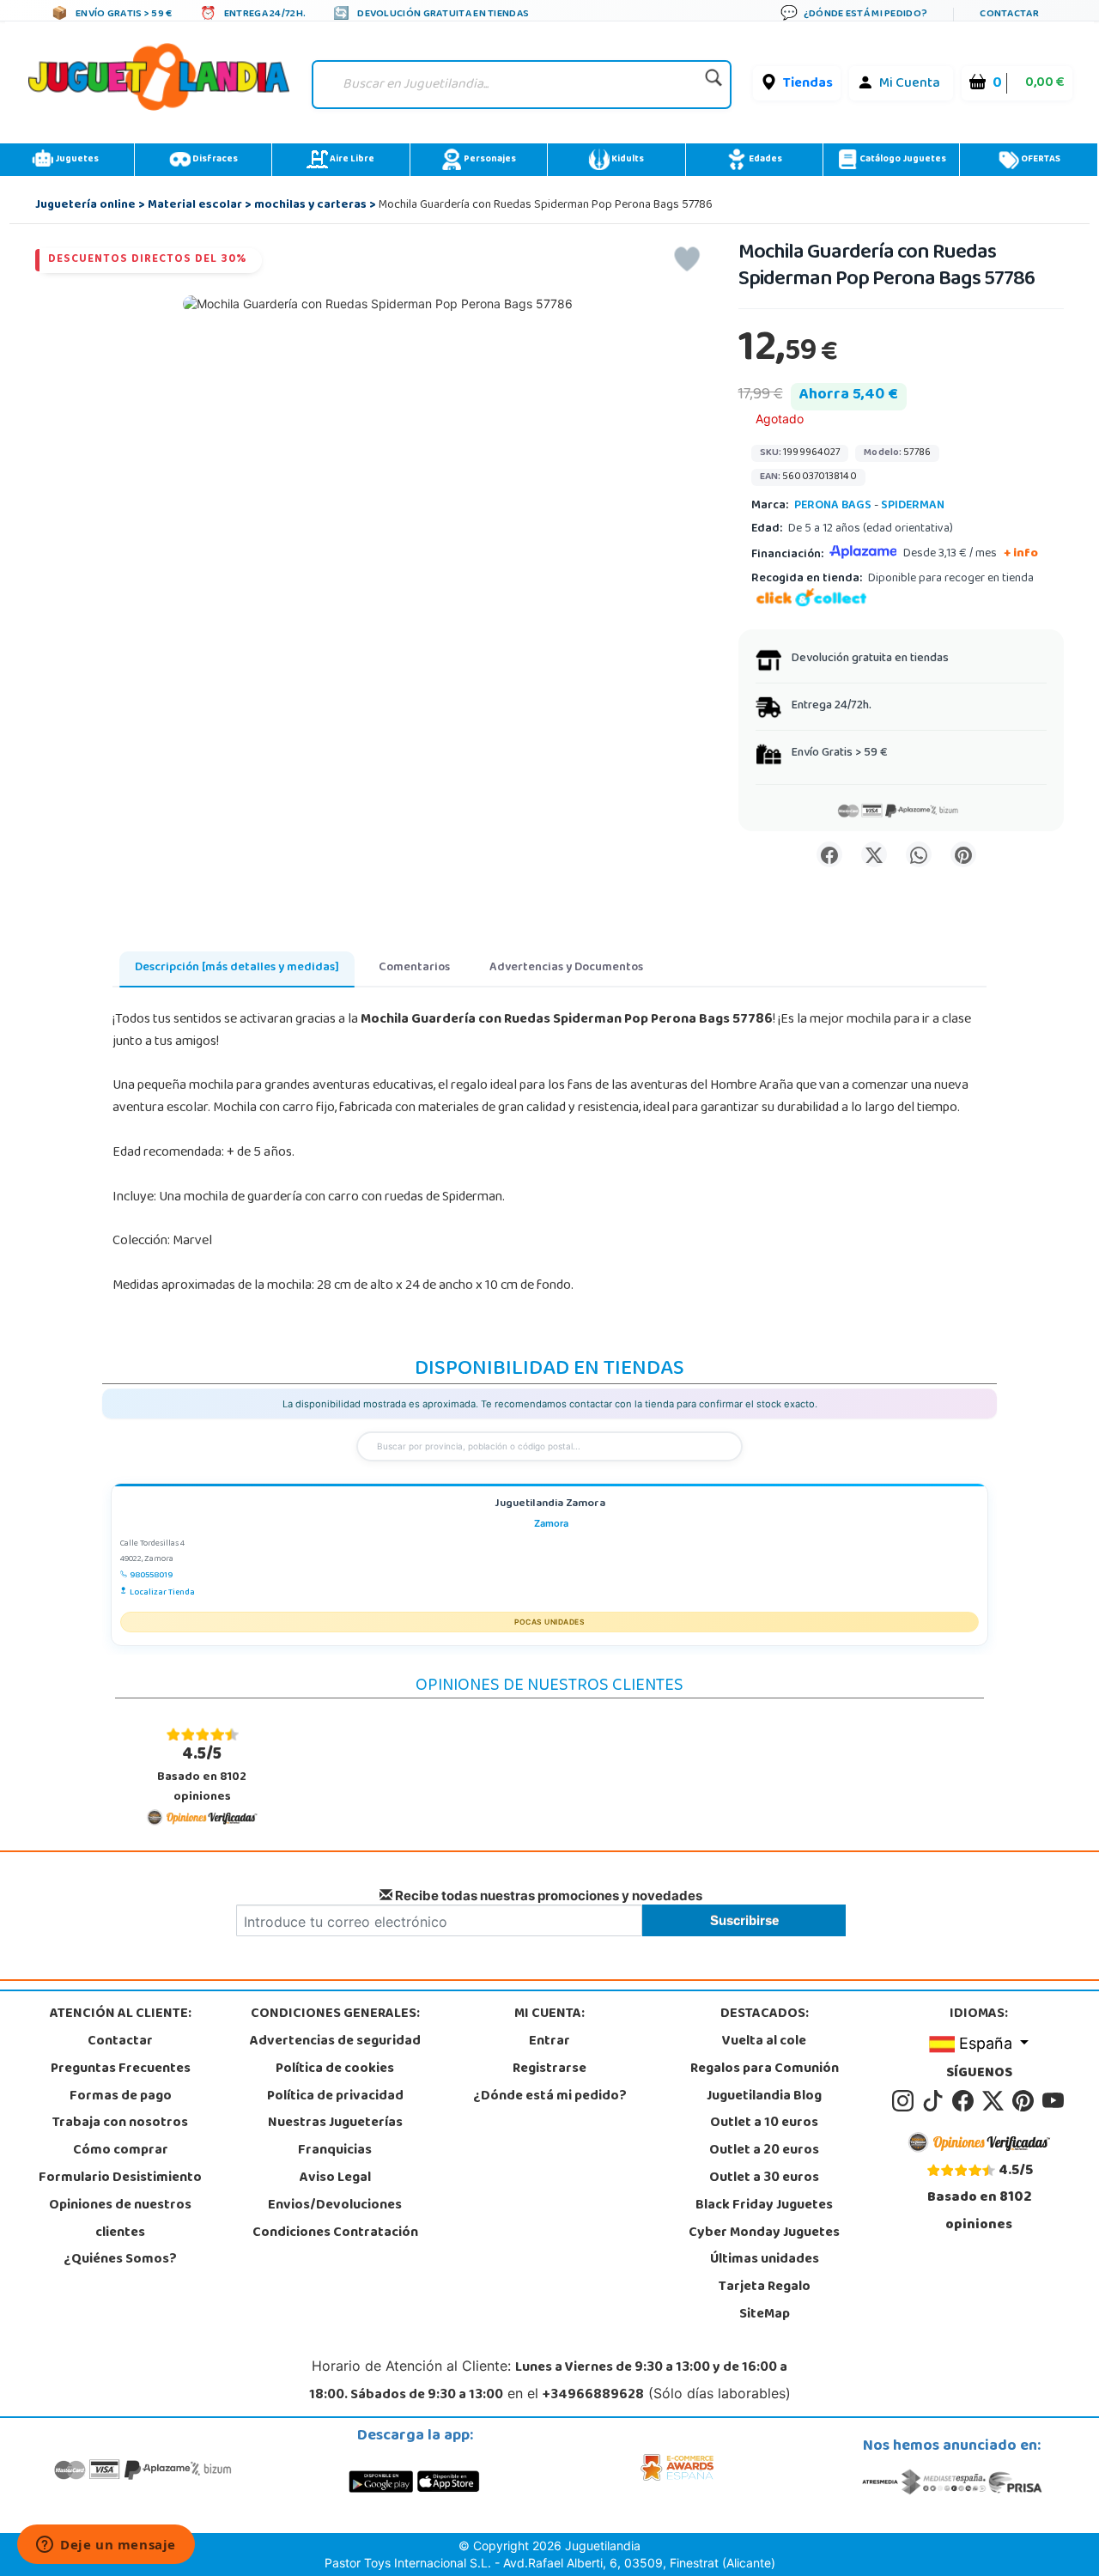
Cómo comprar (121, 2151)
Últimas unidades (765, 2260)
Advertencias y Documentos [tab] (566, 968)
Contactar (120, 2042)
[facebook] (965, 2101)
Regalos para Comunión (765, 2069)
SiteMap (765, 2315)
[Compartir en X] (874, 854)
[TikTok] (935, 2101)
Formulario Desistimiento (120, 2178)
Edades (765, 160)
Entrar (549, 2042)
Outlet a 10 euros (764, 2123)
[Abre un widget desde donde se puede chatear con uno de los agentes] (106, 2546)
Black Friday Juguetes (764, 2206)
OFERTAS (1040, 160)
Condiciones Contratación (335, 2233)
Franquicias (335, 2151)
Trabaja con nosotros (120, 2123)
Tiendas (808, 84)
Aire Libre (351, 160)
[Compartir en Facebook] (829, 854)
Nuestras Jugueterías (335, 2123)
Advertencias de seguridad (335, 2042)
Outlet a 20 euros (764, 2151)
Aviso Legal (335, 2178)
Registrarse (549, 2069)
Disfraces (214, 160)
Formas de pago (121, 2097)
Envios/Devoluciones (335, 2206)
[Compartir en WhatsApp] (919, 854)
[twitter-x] (996, 2101)
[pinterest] (1026, 2101)
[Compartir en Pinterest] (963, 854)
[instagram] (905, 2101)
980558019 (151, 1576)
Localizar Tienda (162, 1593)
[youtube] (1054, 2101)
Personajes (489, 160)
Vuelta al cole (764, 2042)
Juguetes (76, 160)
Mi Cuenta (910, 84)
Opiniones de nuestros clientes (120, 2220)
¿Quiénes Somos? (120, 2260)
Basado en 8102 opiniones (202, 1774)
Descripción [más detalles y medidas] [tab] (237, 968)
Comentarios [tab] (414, 968)
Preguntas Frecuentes (121, 2069)
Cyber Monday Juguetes (764, 2233)
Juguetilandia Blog (764, 2097)
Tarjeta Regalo (765, 2287)
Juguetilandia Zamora (550, 1505)
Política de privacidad (335, 2097)
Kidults (627, 160)
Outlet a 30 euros (764, 2178)
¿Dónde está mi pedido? (550, 2097)
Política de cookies (335, 2069)
